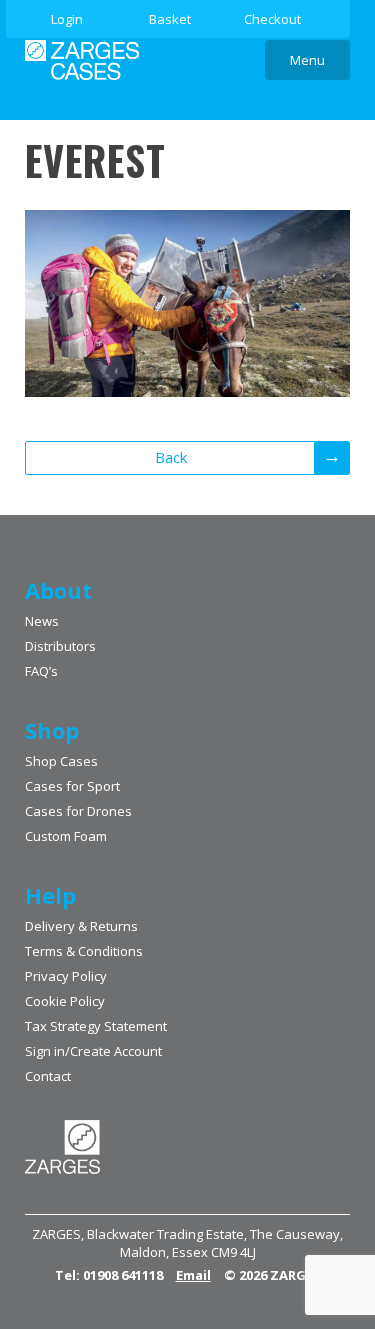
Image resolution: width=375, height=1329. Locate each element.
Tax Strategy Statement (96, 1026)
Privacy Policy (66, 976)
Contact (48, 1076)
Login (67, 19)
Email (193, 1275)
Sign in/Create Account (93, 1051)
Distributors (60, 646)
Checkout (272, 19)
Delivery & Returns (81, 926)
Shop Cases (61, 761)
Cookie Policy (65, 1001)
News (42, 621)
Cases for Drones (78, 811)
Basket (170, 19)
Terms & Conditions (84, 951)
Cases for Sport (72, 786)
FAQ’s (41, 671)
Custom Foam (66, 836)
